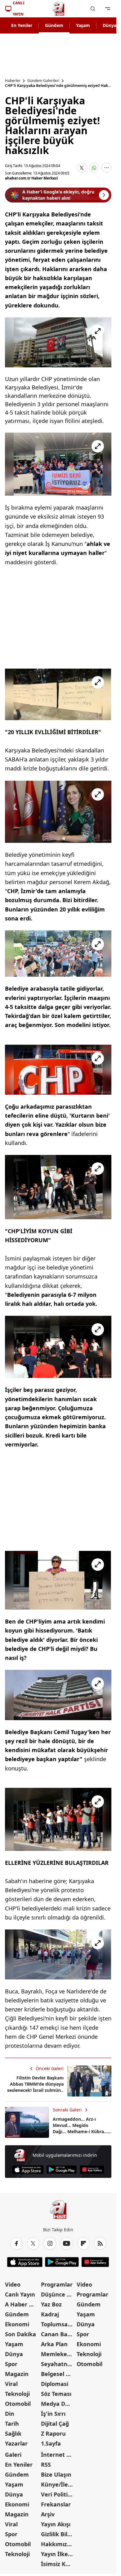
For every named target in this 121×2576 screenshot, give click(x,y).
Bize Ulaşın (56, 2474)
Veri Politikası (58, 2494)
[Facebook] (16, 2243)
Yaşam (83, 25)
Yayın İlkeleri (58, 2554)
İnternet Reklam (58, 2455)
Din (10, 2414)
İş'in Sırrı (53, 2414)
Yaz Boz (51, 2304)
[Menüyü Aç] (108, 9)
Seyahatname (58, 2364)
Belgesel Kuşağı (58, 2374)
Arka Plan (54, 2344)
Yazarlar (16, 2443)
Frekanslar (56, 2504)
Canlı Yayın (20, 2294)
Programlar (57, 2284)
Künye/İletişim (58, 2484)
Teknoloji (17, 2394)
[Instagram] (50, 2243)
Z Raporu (53, 2433)
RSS (46, 2465)
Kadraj (50, 2314)
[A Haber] (58, 9)
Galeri (13, 2455)
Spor (11, 2364)
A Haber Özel (22, 2304)
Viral (11, 2384)
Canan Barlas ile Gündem (58, 2334)
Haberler (13, 81)
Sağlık (13, 2433)
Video (13, 2284)
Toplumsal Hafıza (58, 2324)
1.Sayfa (51, 2443)
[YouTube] (67, 2243)
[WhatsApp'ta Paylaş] (94, 168)
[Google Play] (62, 2170)
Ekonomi (17, 2324)
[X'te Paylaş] (82, 168)
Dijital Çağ (55, 2424)
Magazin (17, 2374)
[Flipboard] (83, 2243)
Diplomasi (55, 2384)
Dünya (14, 2354)
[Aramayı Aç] (93, 9)
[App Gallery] (92, 2170)
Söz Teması (56, 2394)
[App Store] (28, 2170)
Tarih (12, 2424)
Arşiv (48, 2514)
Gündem (54, 25)
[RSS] (100, 2243)
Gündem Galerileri (43, 81)
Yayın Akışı (56, 2524)
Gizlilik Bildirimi (58, 2534)
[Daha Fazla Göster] (106, 168)
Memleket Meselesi (58, 2354)
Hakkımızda (57, 2544)
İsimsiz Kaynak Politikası (58, 2564)
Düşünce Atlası (58, 2294)
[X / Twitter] (33, 2243)
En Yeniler (22, 25)
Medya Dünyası (58, 2404)
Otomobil (18, 2404)
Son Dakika (20, 2334)
